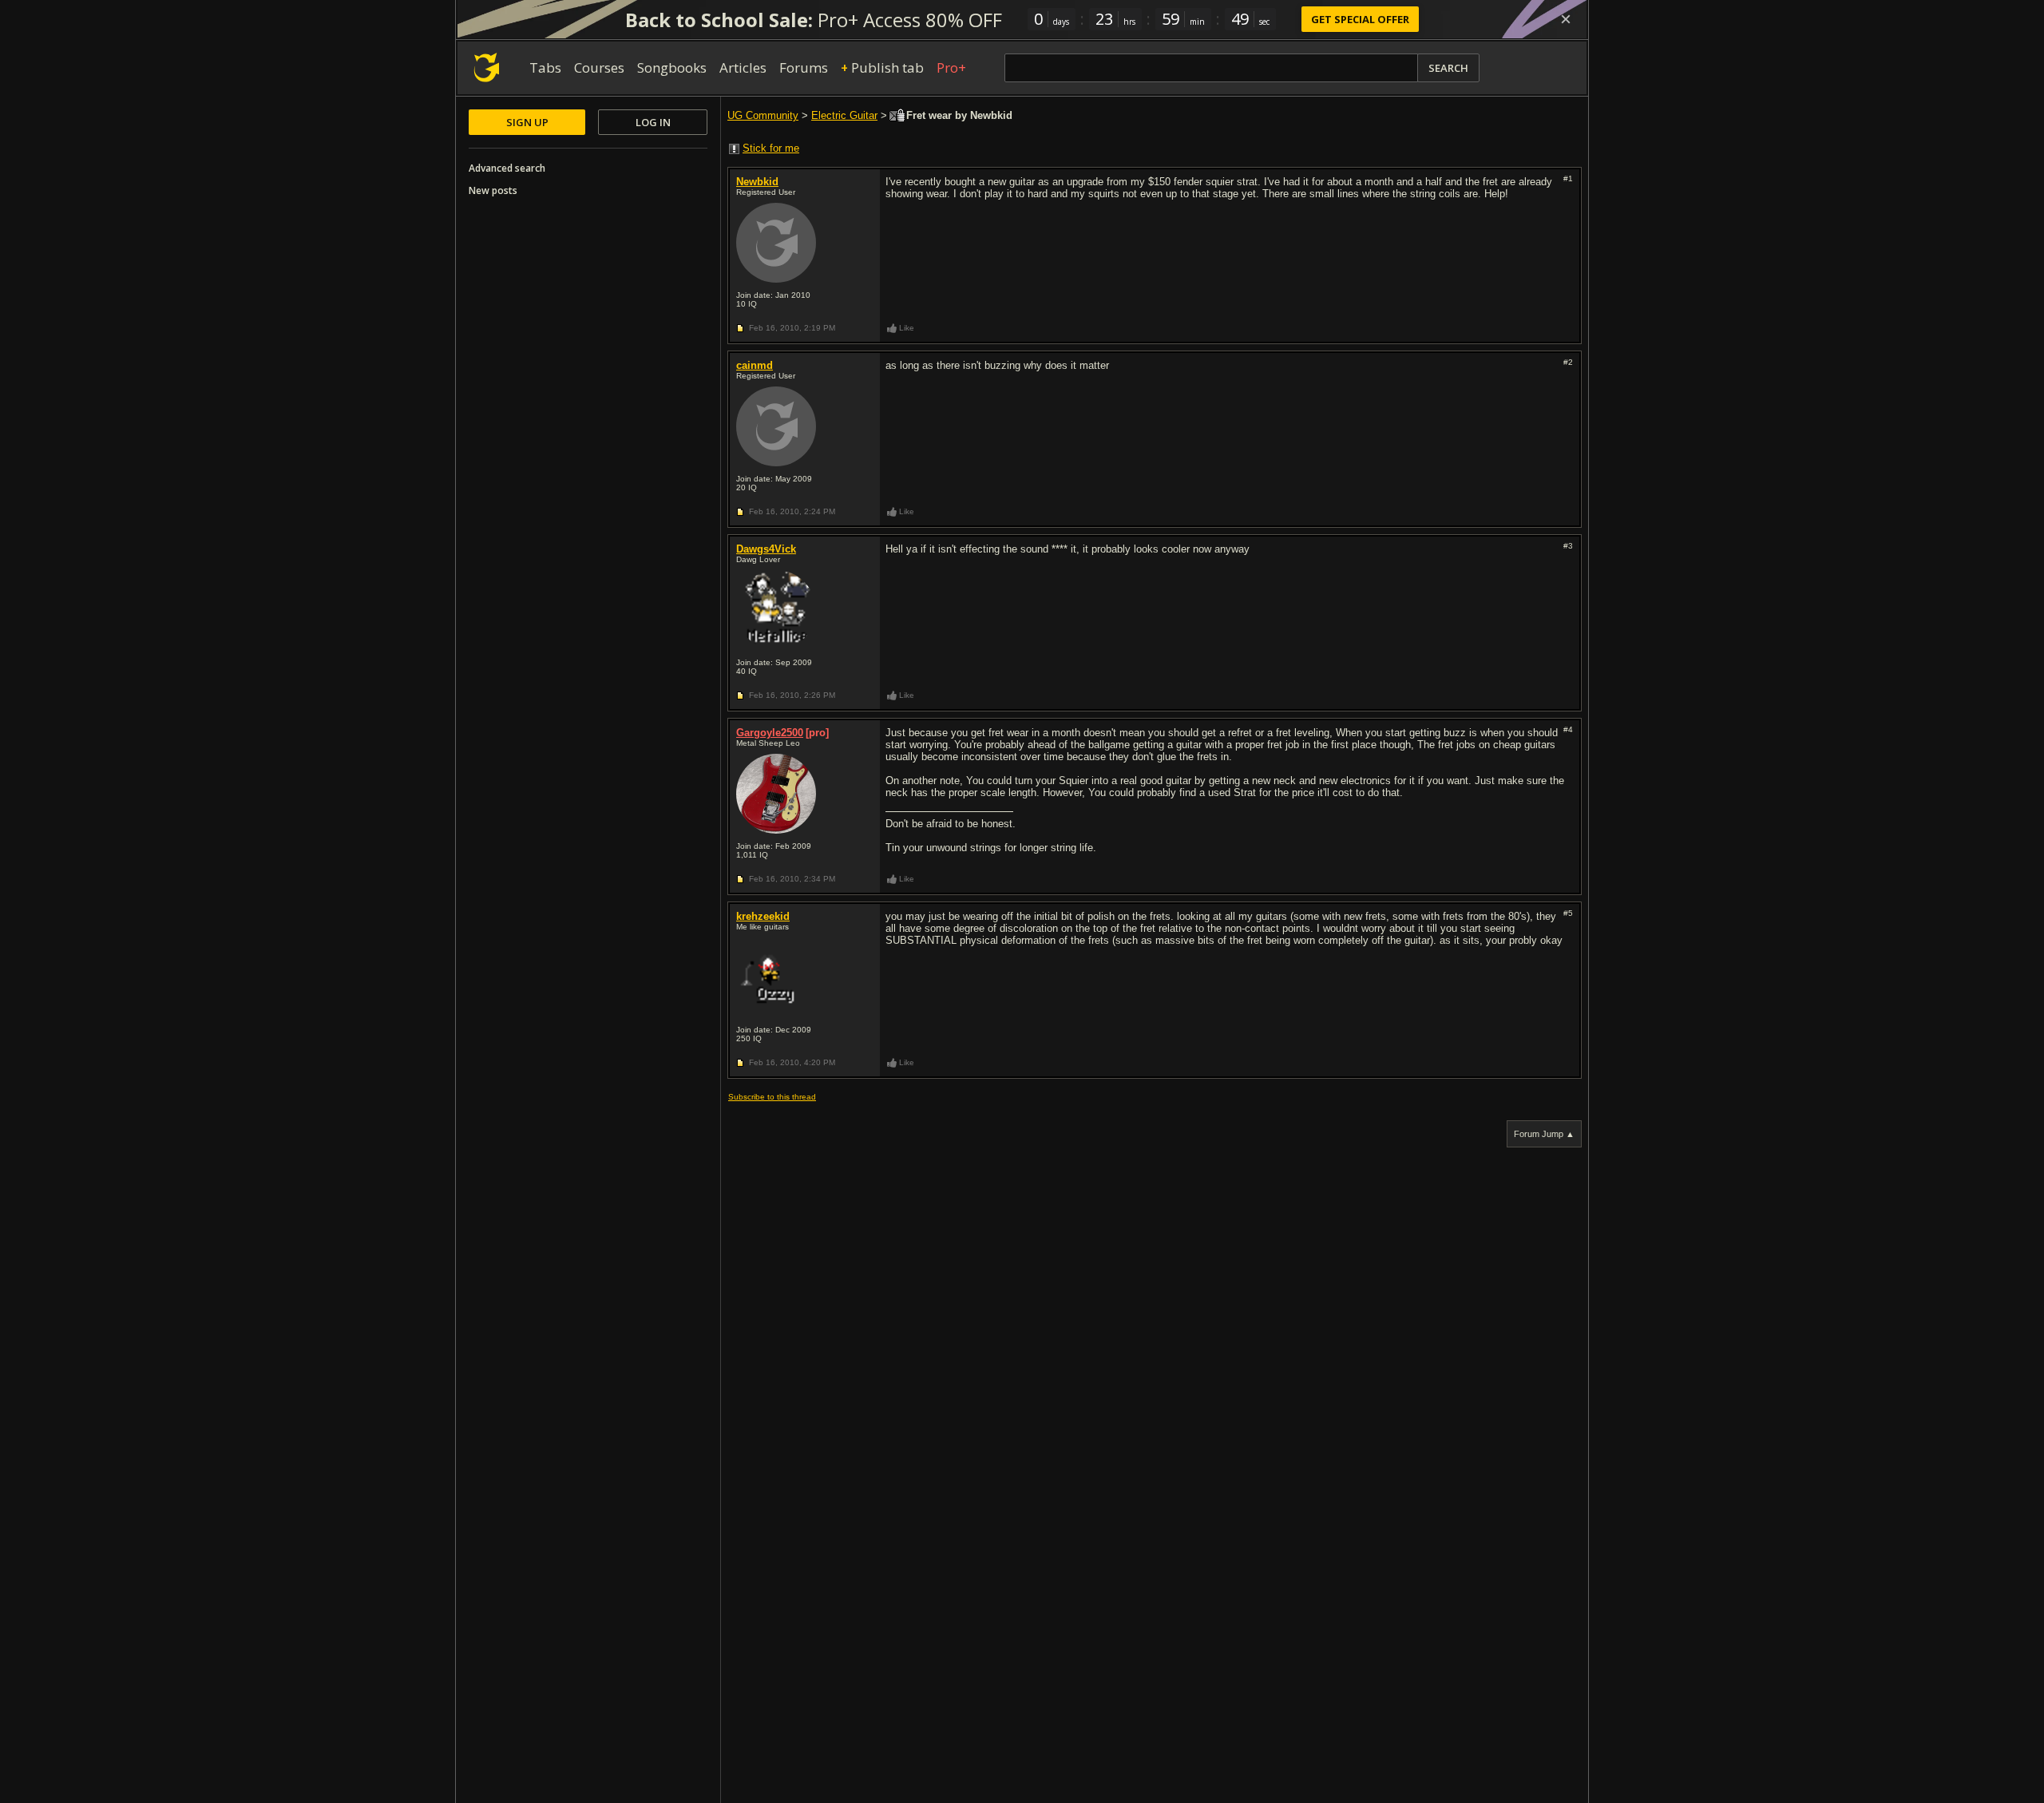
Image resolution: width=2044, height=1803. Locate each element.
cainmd (755, 365)
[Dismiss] (1566, 19)
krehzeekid (763, 916)
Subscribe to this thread (772, 1097)
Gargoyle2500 (770, 733)
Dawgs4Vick (766, 549)
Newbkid (757, 182)
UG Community (763, 115)
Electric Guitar (844, 115)
